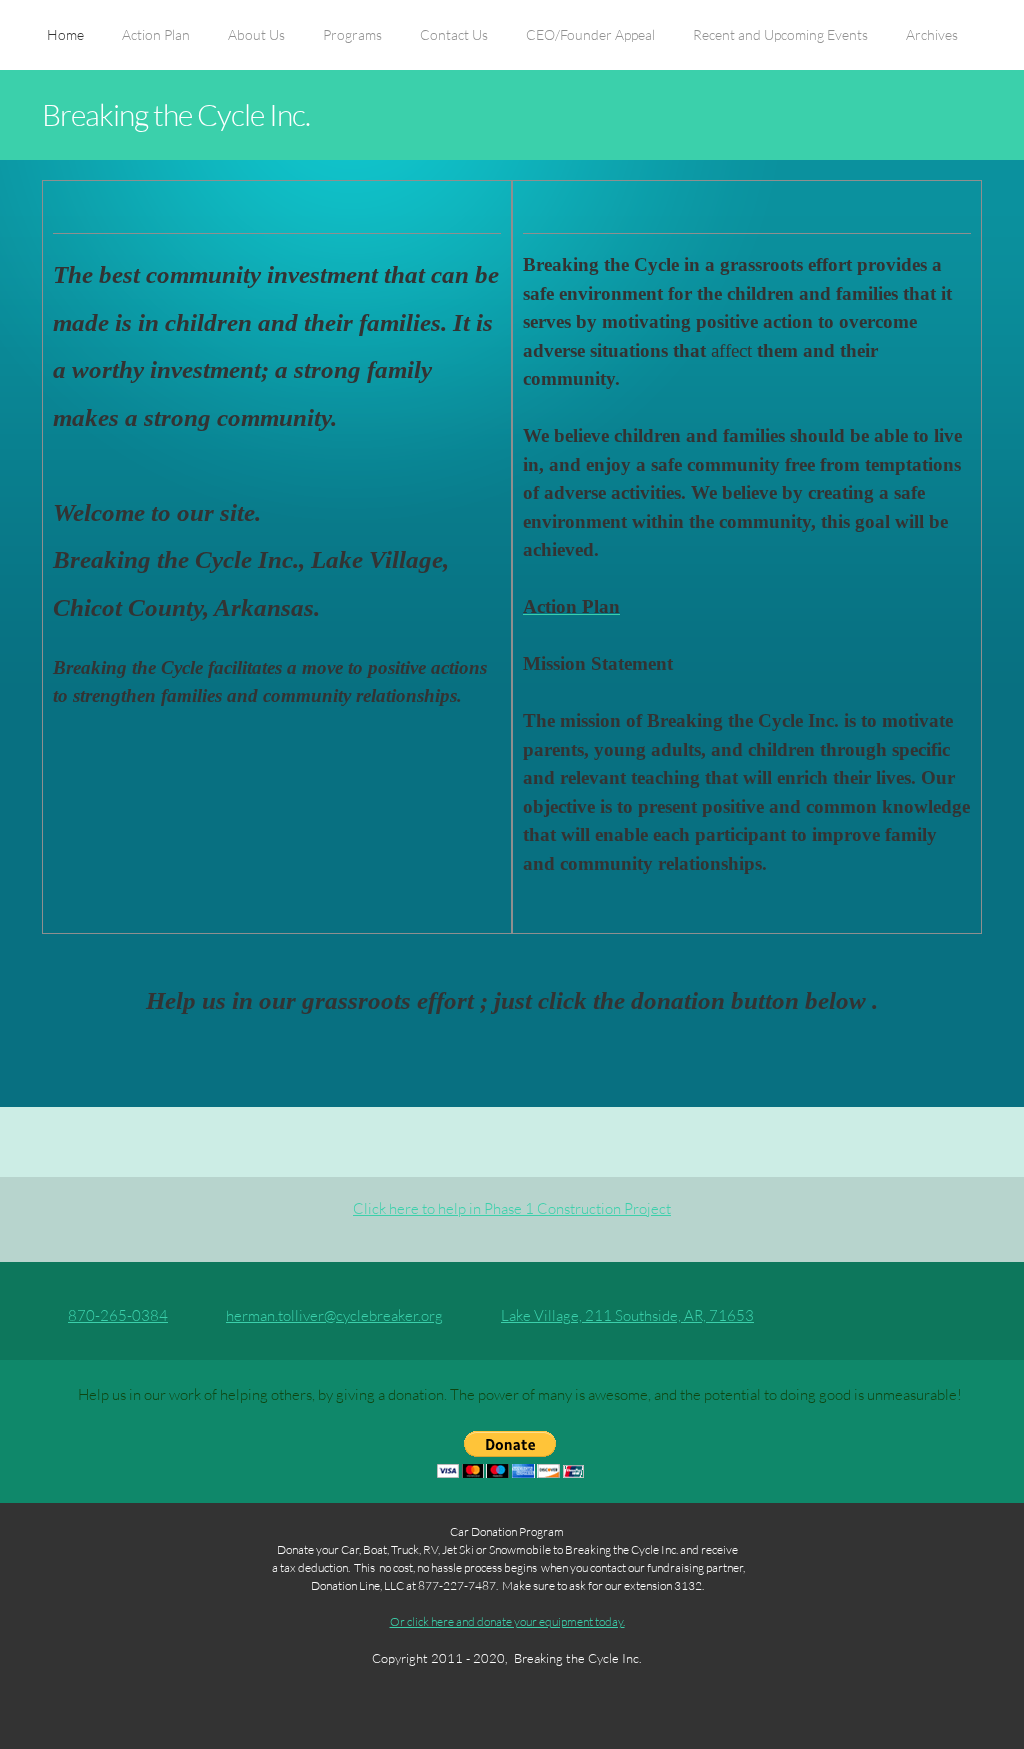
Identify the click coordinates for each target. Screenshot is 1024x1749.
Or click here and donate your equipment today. (507, 1621)
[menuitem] (65, 45)
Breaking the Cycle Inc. (176, 114)
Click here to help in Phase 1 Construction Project (512, 1208)
